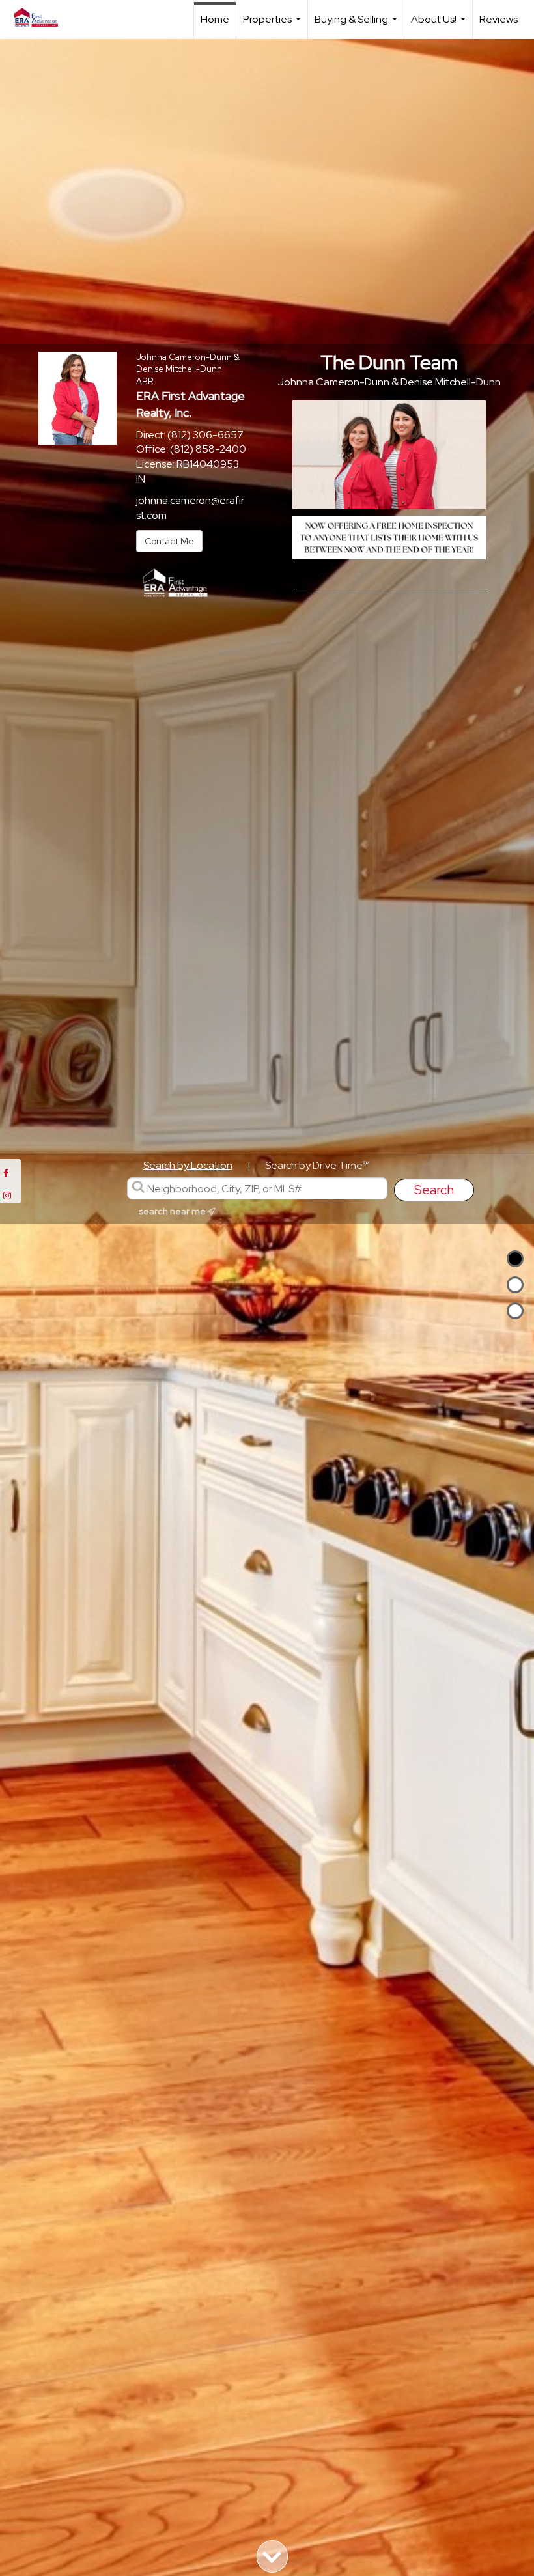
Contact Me (169, 541)
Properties (274, 26)
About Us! (440, 26)
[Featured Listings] (515, 1285)
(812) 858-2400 (208, 449)
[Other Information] (515, 1311)
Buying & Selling (358, 26)
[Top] (515, 1259)
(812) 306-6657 (205, 435)
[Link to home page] (43, 18)
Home (215, 19)
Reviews (499, 19)
